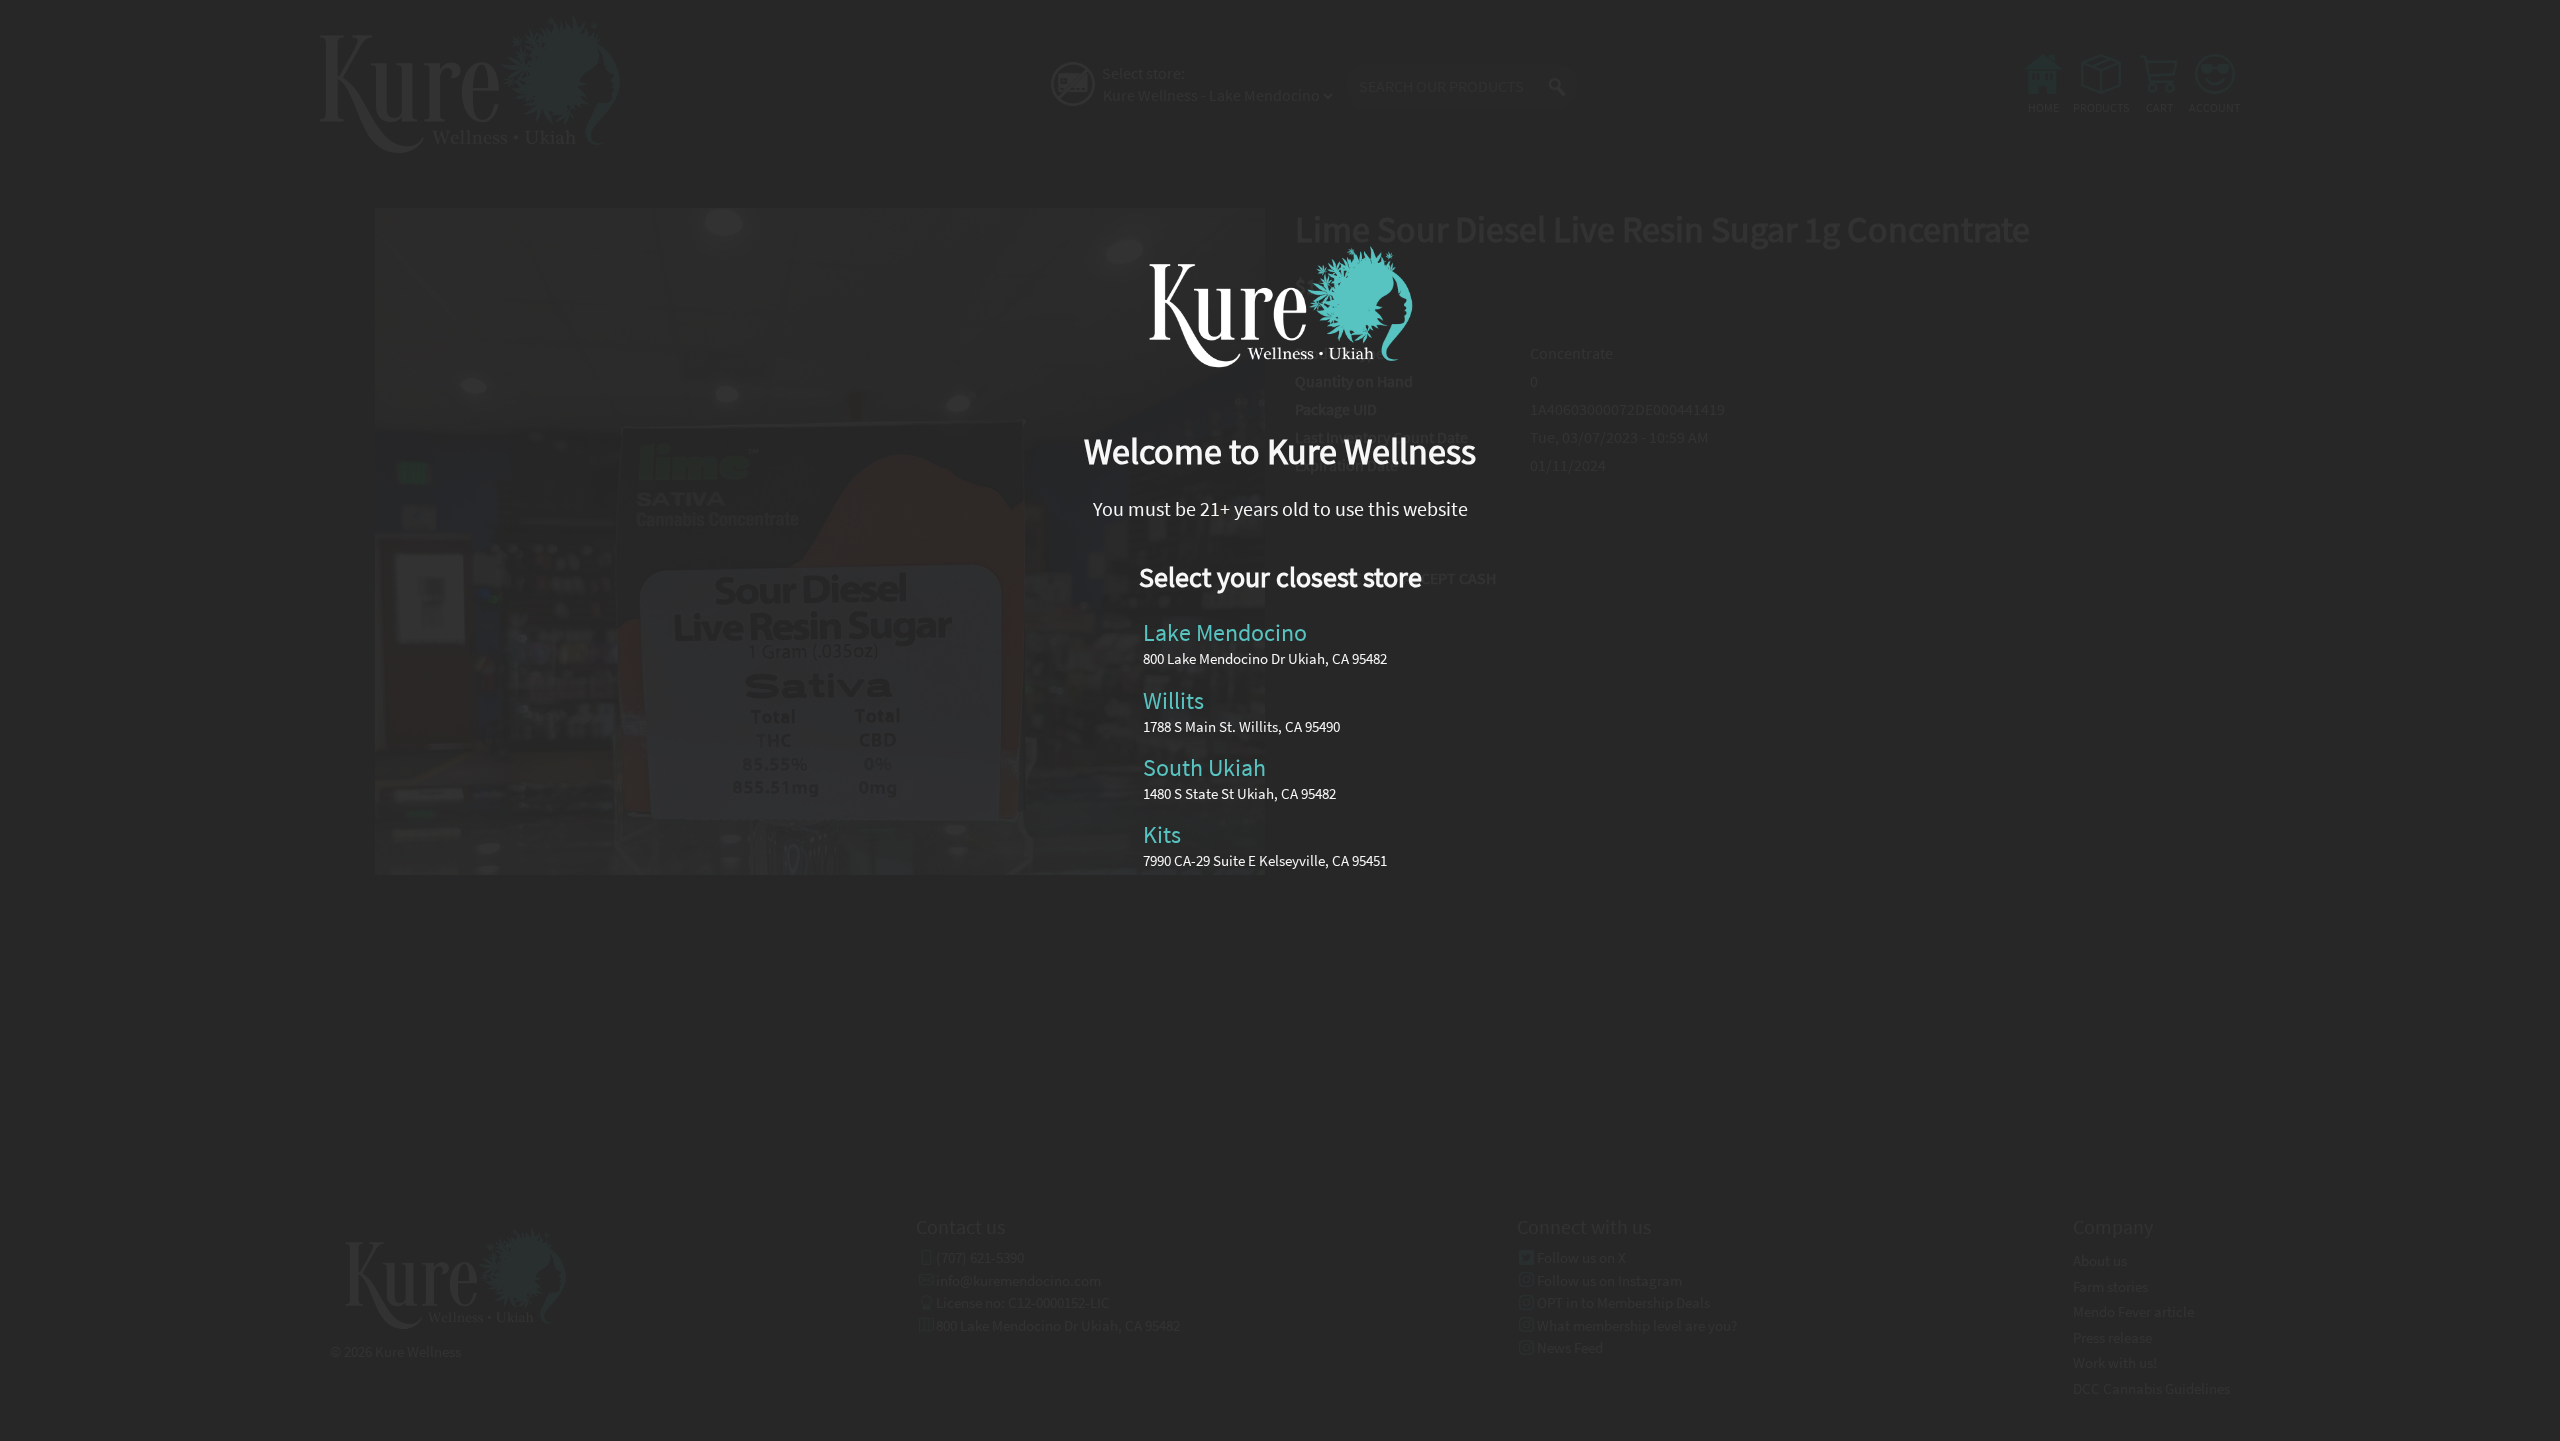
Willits (1173, 700)
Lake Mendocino (1225, 633)
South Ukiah (1204, 767)
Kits (1162, 834)
